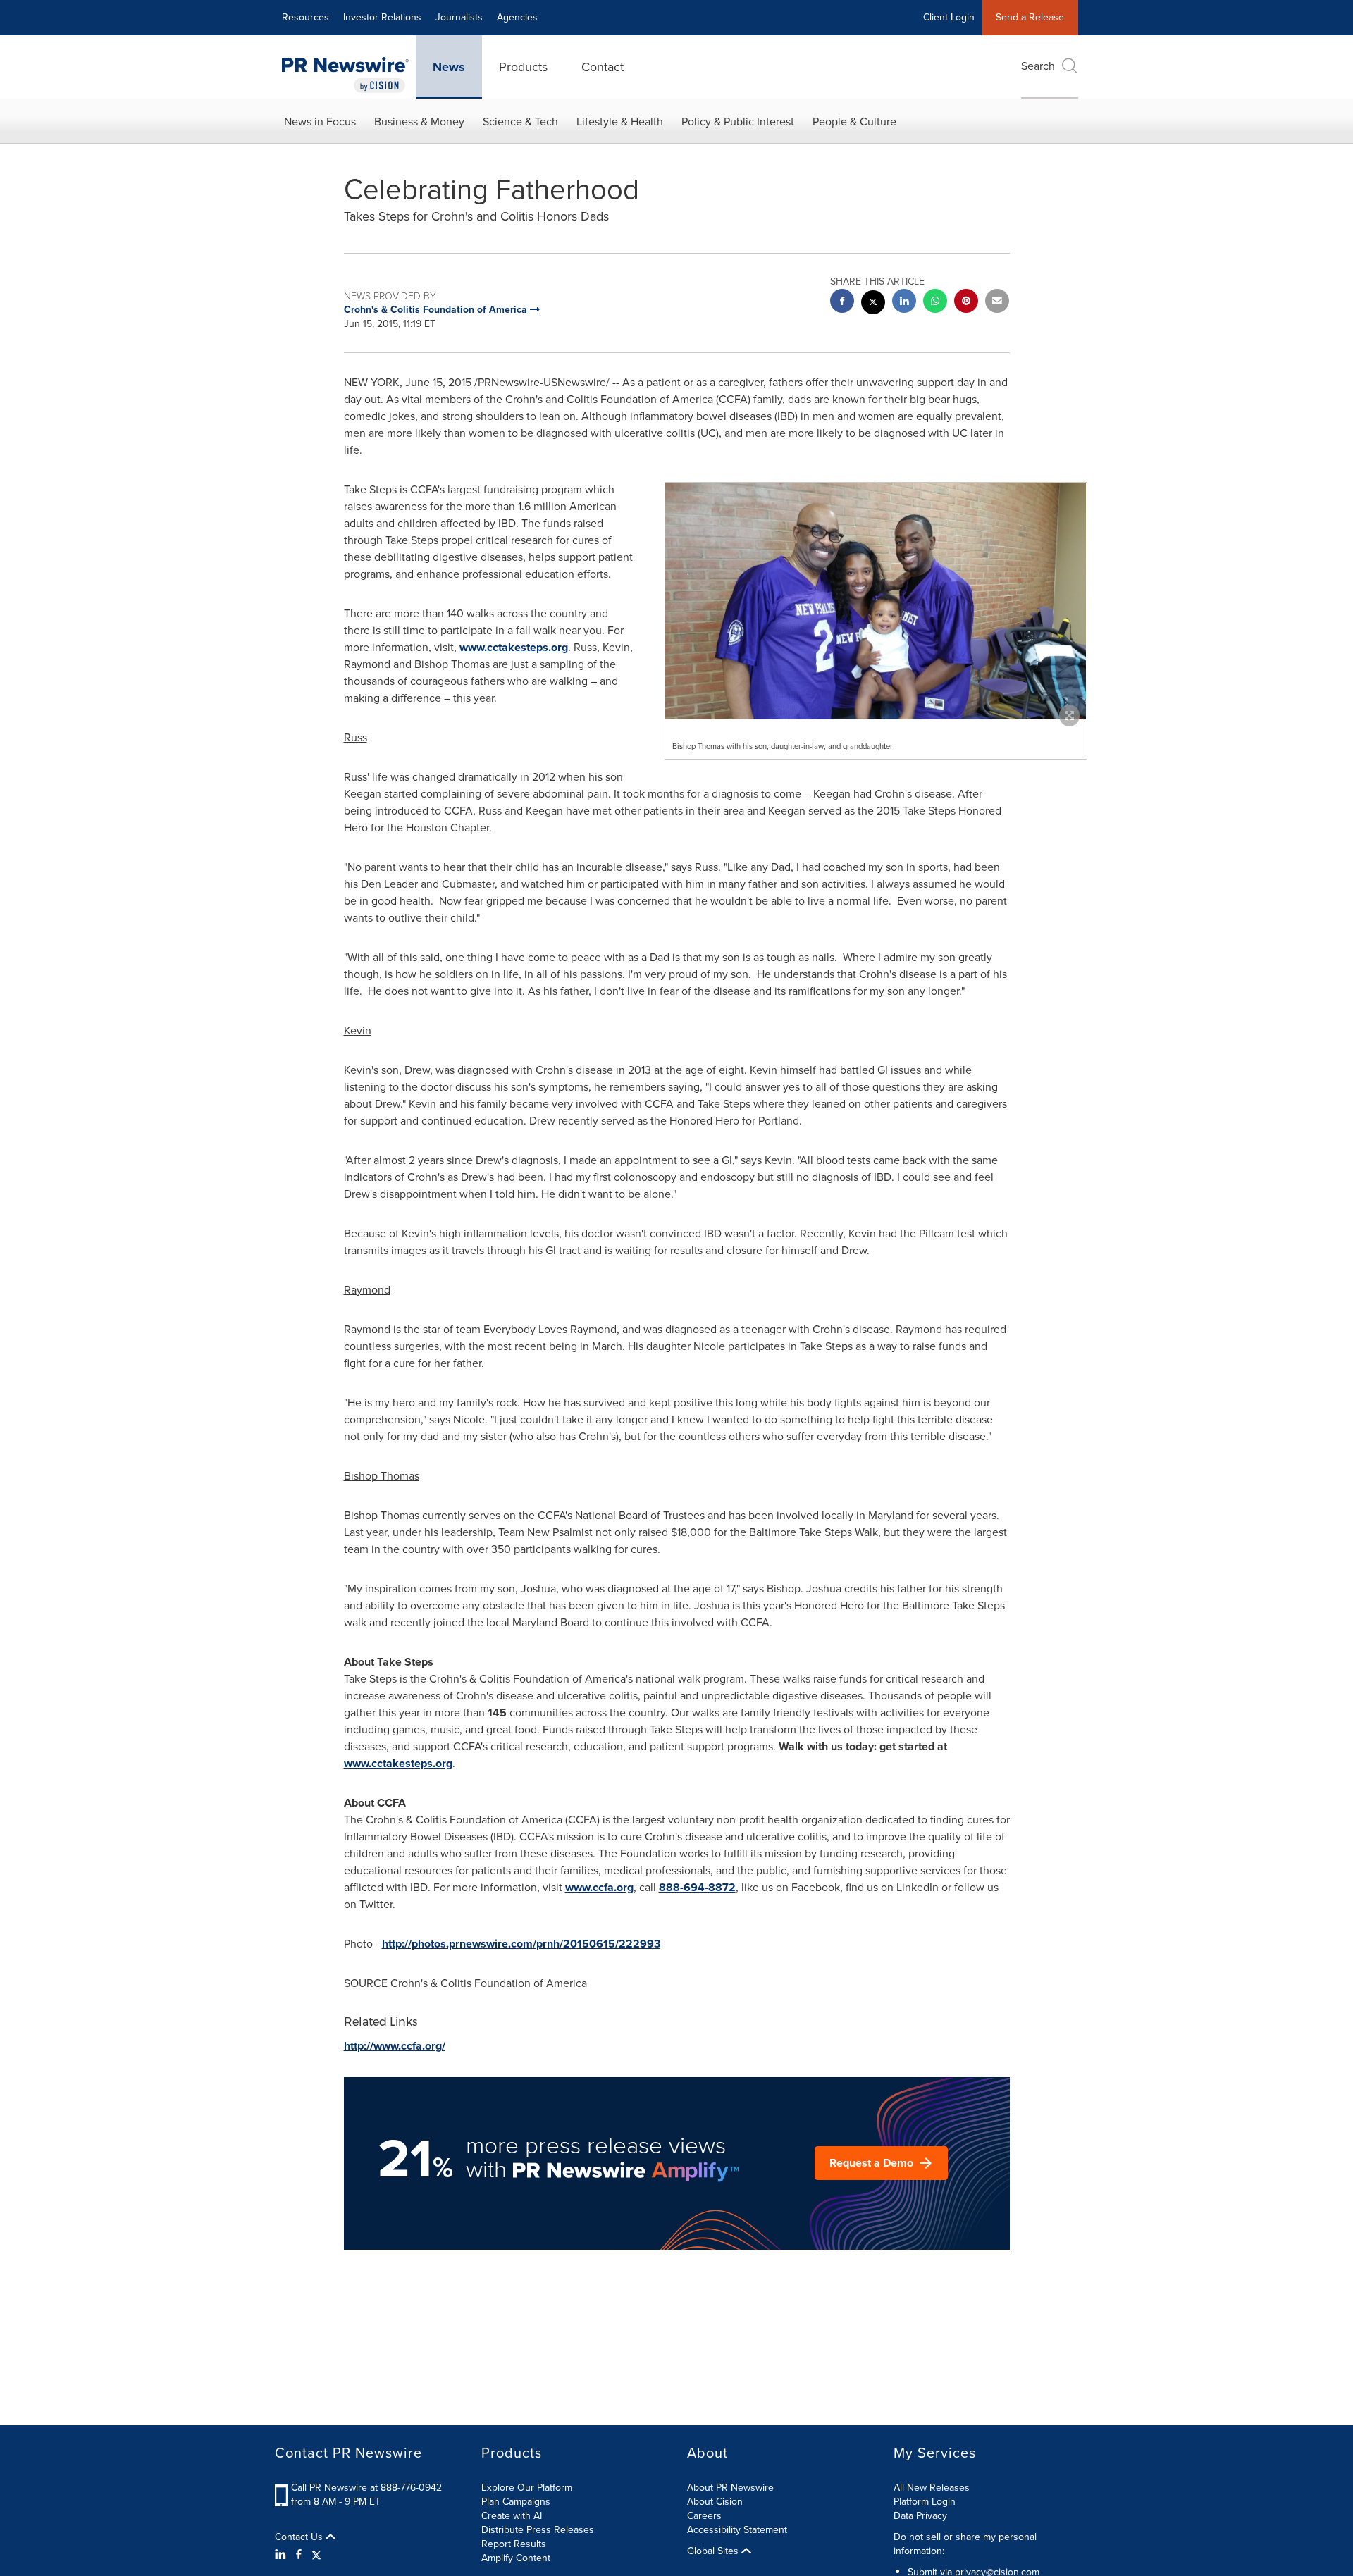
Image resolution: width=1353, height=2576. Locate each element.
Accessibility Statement (737, 2530)
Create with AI (512, 2516)
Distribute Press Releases (538, 2530)
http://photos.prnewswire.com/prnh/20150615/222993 (521, 1944)
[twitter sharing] (873, 304)
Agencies (517, 17)
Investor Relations (382, 17)
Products (523, 67)
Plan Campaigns (516, 2502)
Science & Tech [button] (520, 122)
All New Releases (932, 2488)
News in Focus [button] (320, 122)
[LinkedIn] (282, 2555)
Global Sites (714, 2551)
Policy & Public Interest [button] (738, 122)
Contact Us (300, 2537)
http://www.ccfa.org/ (395, 2046)
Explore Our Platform (527, 2488)
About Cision (715, 2502)
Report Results (514, 2544)
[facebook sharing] (842, 303)
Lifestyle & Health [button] (620, 122)
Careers (704, 2516)
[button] (876, 601)
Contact (603, 67)
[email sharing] (997, 303)
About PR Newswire (730, 2488)
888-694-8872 (697, 1887)
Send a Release (1030, 17)
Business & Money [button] (419, 122)
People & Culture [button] (854, 122)
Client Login (949, 17)
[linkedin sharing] (904, 303)
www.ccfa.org (599, 1887)
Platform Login (925, 2502)
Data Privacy (920, 2516)
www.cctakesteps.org (514, 647)
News (449, 67)
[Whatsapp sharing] (935, 303)
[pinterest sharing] (966, 303)
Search (1038, 66)
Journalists (459, 17)
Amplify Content (516, 2558)
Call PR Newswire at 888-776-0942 (366, 2488)
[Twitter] (316, 2555)
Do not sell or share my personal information (965, 2544)
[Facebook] (299, 2555)
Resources (305, 17)
